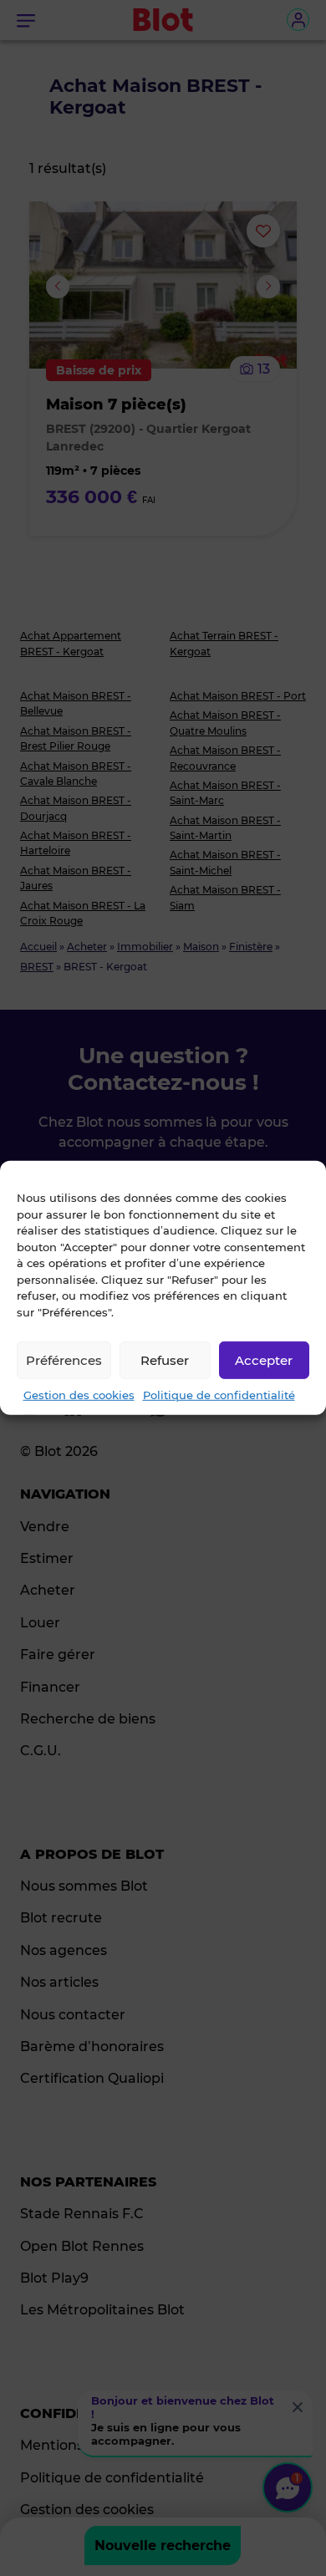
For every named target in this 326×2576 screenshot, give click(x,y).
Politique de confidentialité (219, 1395)
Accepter (264, 1359)
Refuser (165, 1359)
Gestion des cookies (79, 1395)
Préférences (64, 1359)
